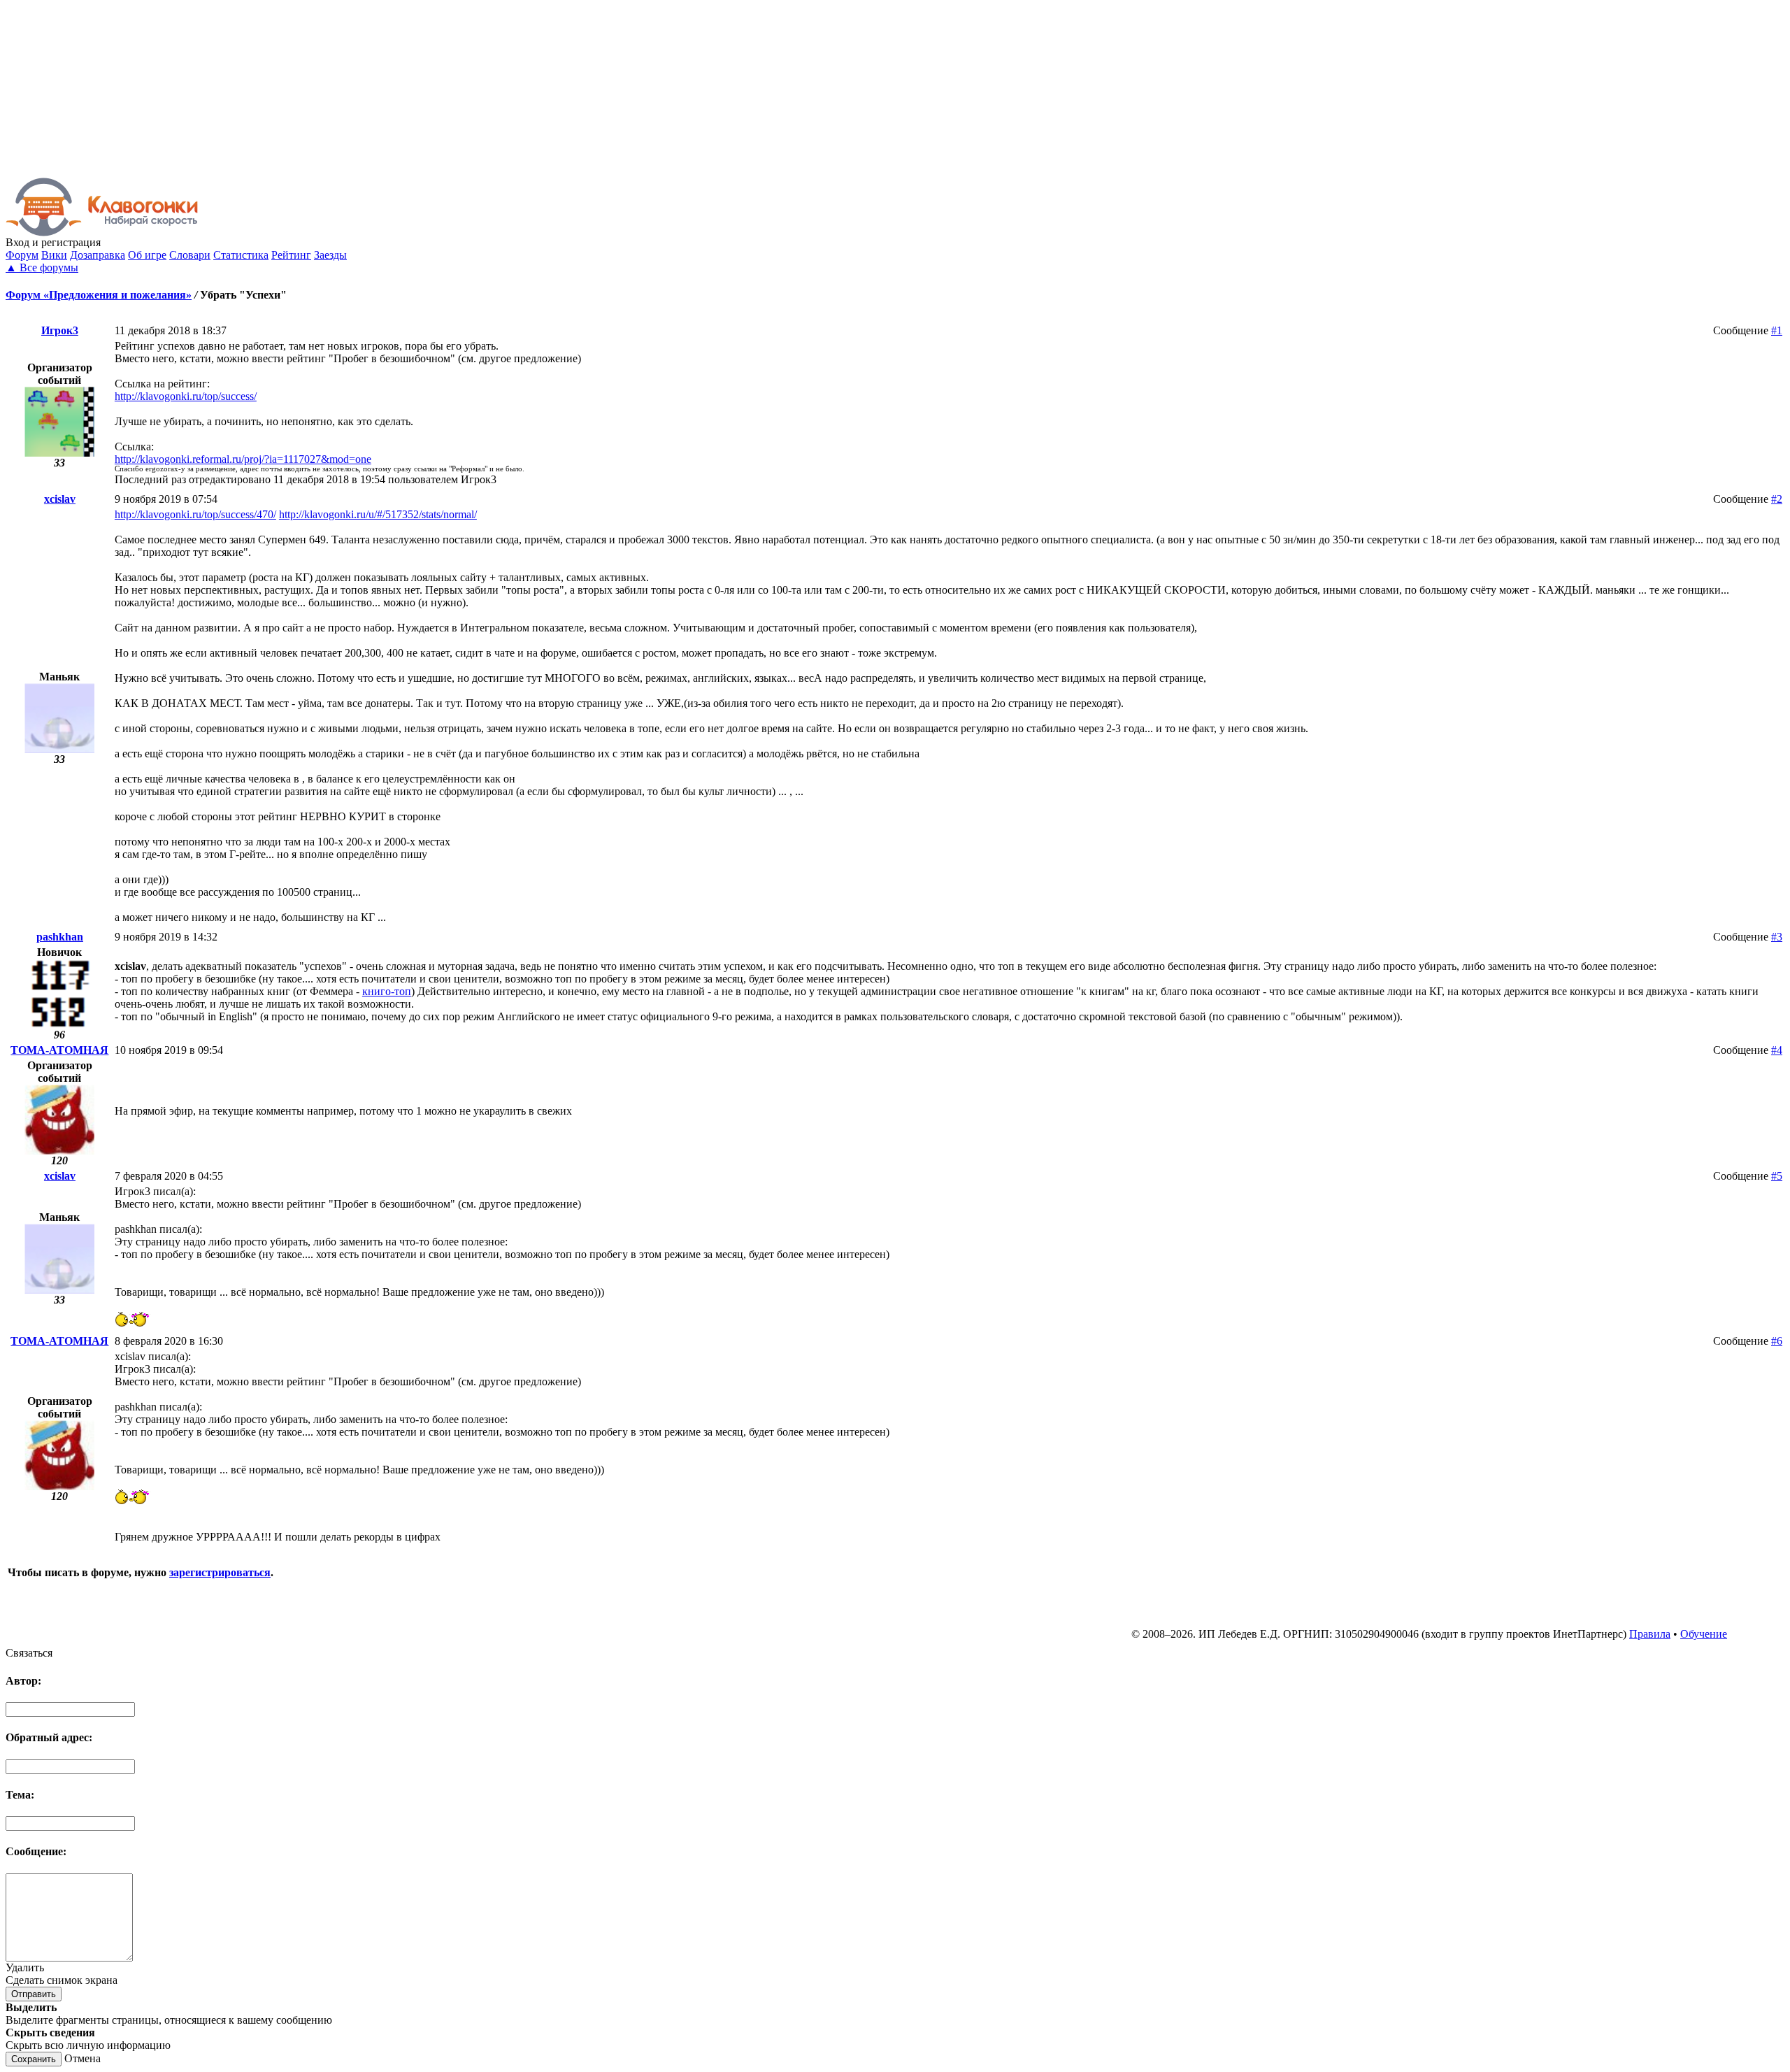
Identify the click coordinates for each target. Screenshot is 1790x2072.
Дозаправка (98, 255)
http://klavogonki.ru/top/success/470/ (195, 514)
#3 (1777, 937)
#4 (1777, 1050)
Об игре (147, 255)
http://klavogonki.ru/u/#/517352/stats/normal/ (378, 514)
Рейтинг (291, 255)
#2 (1777, 499)
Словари (190, 255)
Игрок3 (60, 330)
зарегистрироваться (220, 1572)
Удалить (25, 1967)
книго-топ (387, 991)
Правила (1650, 1634)
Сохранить (34, 2059)
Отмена (83, 2058)
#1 (1777, 330)
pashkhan (60, 937)
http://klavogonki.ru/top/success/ (186, 396)
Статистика (241, 255)
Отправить (34, 1994)
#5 (1777, 1176)
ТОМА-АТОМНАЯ (59, 1050)
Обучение (1704, 1634)
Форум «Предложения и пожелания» (99, 295)
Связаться (29, 1653)
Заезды (330, 255)
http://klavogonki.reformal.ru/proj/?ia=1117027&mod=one (243, 459)
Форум (22, 255)
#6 (1777, 1341)
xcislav (60, 499)
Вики (54, 255)
